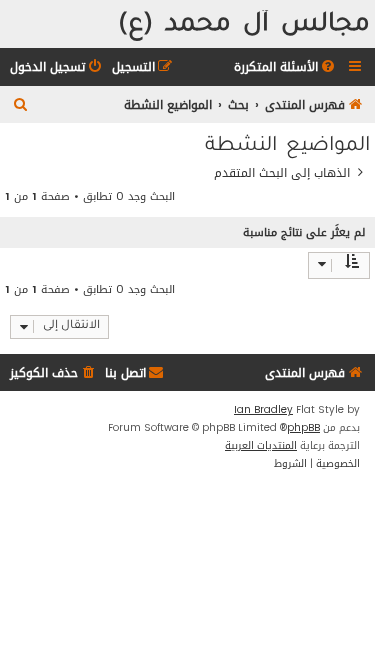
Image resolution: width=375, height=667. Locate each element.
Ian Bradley (263, 410)
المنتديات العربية (261, 446)
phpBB (303, 428)
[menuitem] (286, 67)
